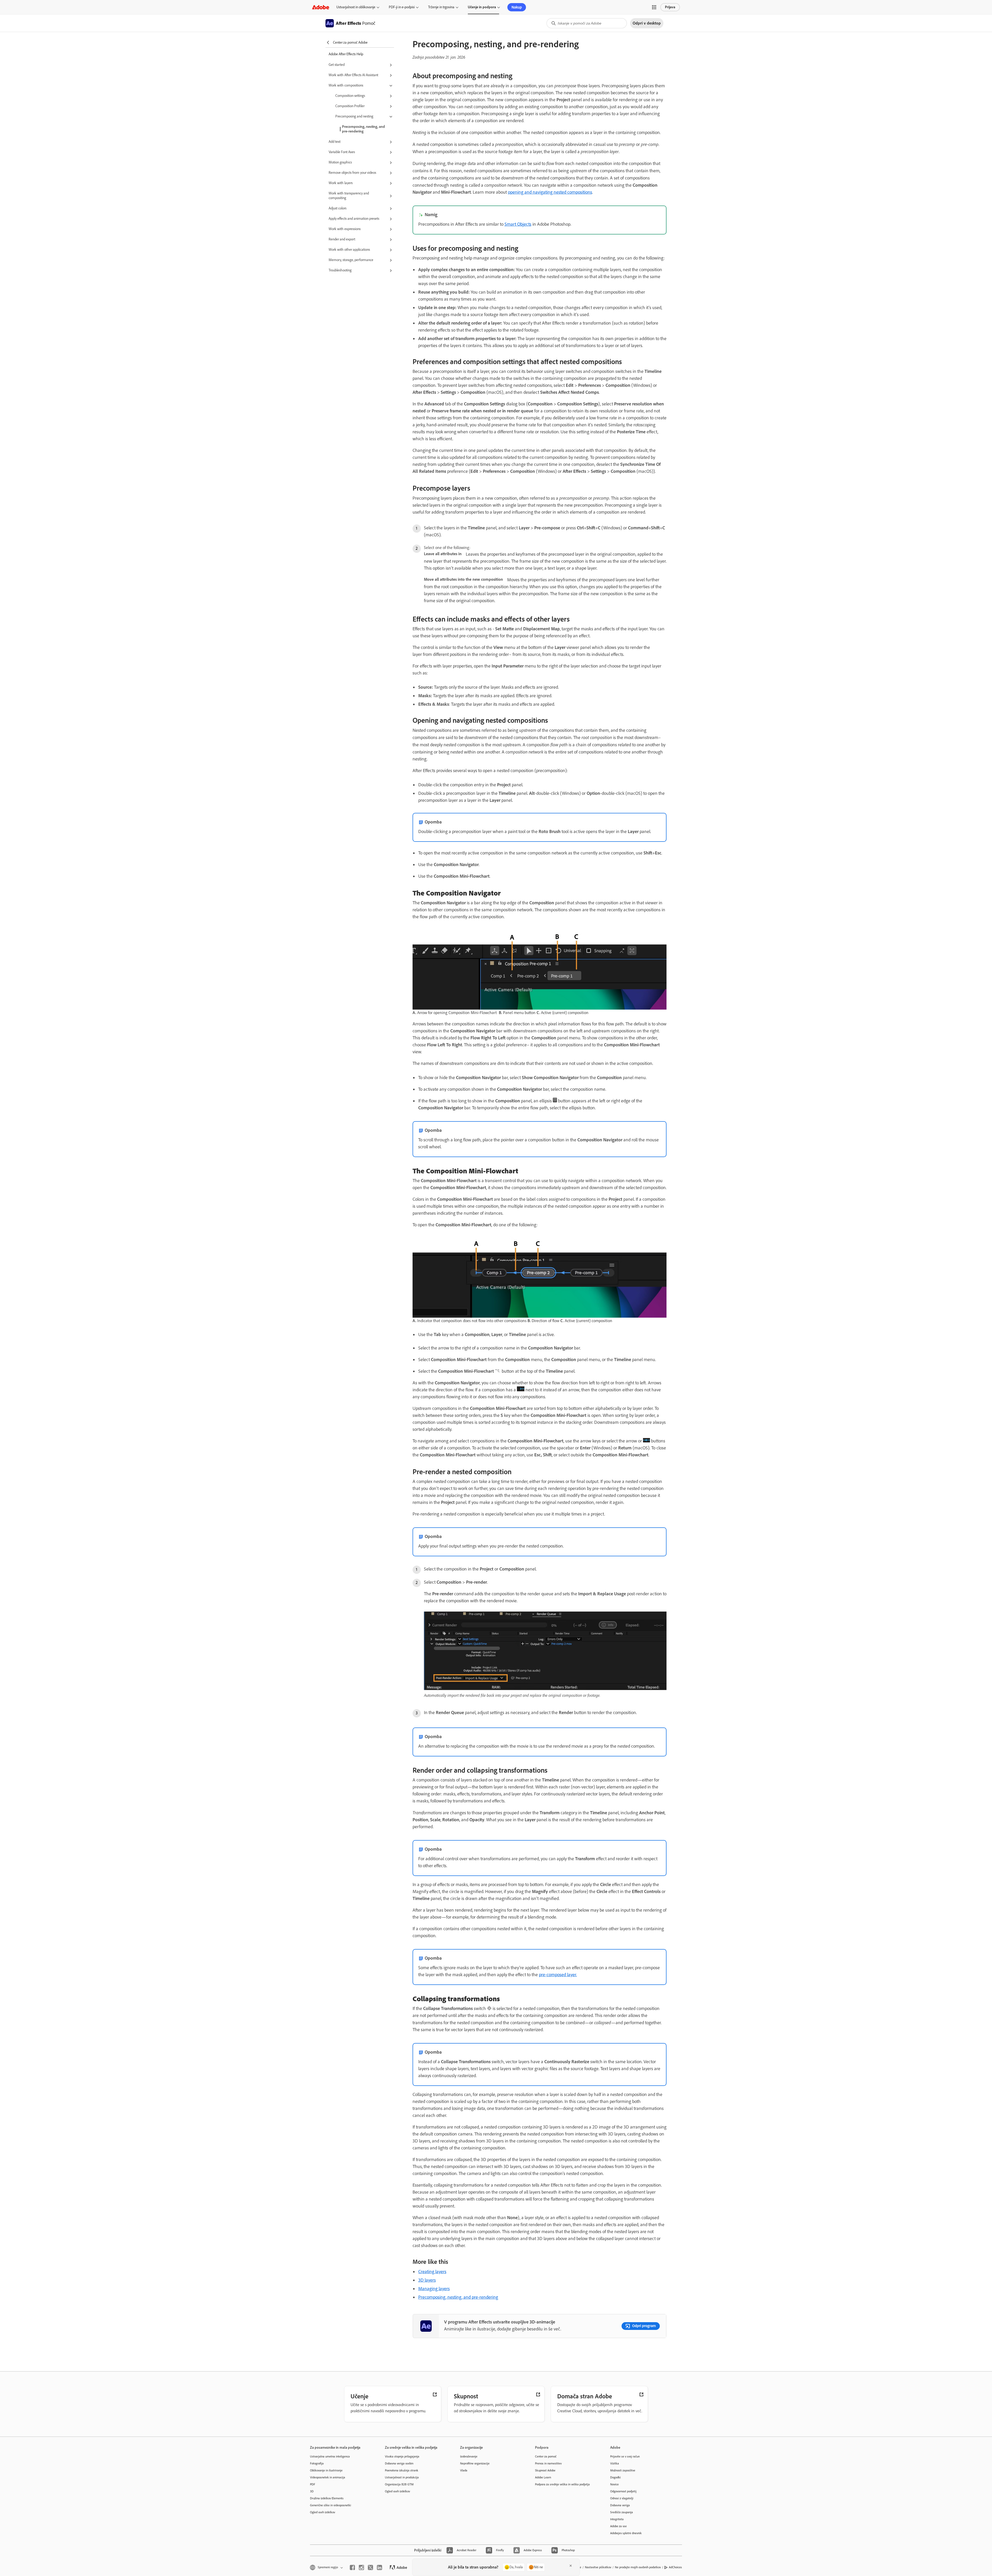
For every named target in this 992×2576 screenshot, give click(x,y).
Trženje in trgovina (441, 7)
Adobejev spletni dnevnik (626, 2533)
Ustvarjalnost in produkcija (402, 2477)
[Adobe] (321, 7)
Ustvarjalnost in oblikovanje (356, 7)
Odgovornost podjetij (623, 2491)
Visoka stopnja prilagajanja (402, 2456)
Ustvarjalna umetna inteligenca (330, 2456)
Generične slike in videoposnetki (331, 2505)
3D (312, 2491)
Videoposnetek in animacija (328, 2477)
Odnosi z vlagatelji (622, 2498)
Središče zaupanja (622, 2512)
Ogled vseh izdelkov (323, 2512)
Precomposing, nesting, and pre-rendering (363, 129)
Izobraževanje (469, 2456)
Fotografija (317, 2463)
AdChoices (675, 2567)
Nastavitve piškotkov (598, 2567)
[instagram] (361, 2567)
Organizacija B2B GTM (399, 2484)
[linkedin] (379, 2567)
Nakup (517, 7)
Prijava (670, 7)
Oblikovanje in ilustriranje (326, 2470)
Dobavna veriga (620, 2505)
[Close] (571, 2566)
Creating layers (432, 2272)
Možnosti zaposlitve (623, 2470)
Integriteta (617, 2519)
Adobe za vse (618, 2526)
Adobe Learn (543, 2477)
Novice (614, 2484)
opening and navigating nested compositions (550, 192)
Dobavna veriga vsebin (399, 2463)
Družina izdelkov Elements (327, 2498)
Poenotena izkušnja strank (402, 2470)
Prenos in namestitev (548, 2463)
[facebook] (352, 2567)
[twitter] (370, 2567)
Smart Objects (518, 224)
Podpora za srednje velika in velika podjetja (562, 2484)
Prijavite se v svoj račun (625, 2456)
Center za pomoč (546, 2456)
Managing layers (434, 2289)
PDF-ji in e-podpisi (402, 7)
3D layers (427, 2280)
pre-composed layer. (558, 1975)
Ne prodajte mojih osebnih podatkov (638, 2567)
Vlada (464, 2470)
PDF (313, 2484)
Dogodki (615, 2477)
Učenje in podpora (482, 7)
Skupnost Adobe (545, 2470)
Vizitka (615, 2463)
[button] (654, 7)
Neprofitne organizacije (475, 2463)
